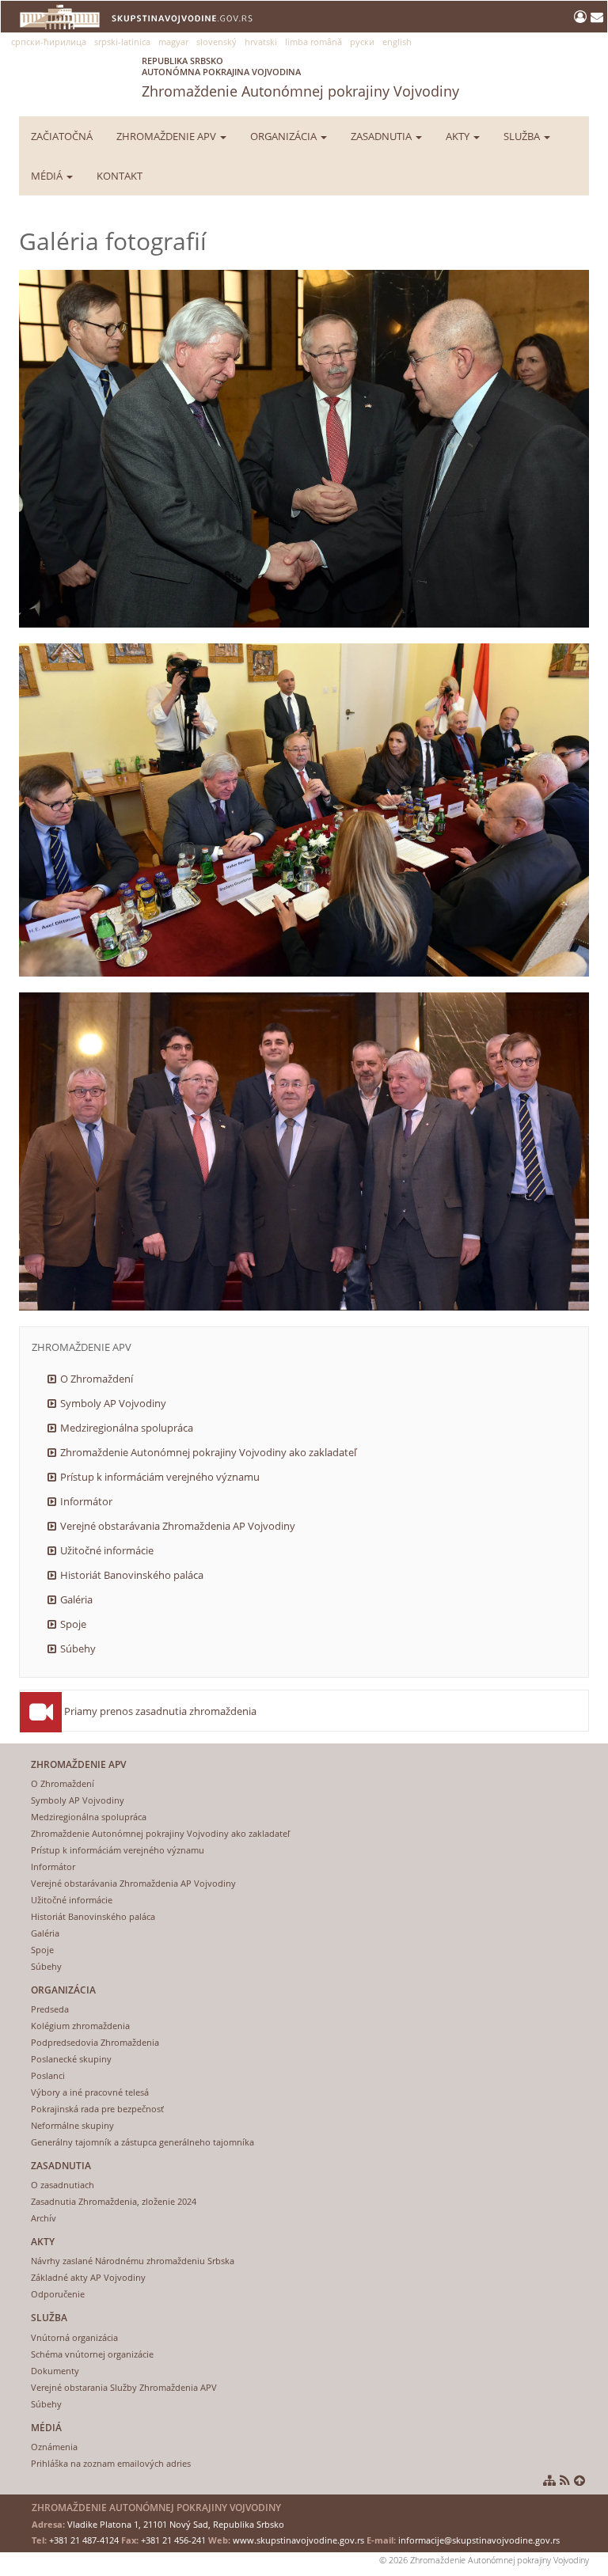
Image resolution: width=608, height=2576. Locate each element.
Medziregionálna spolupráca (127, 1428)
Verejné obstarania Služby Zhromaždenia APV (124, 2387)
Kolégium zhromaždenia (80, 2026)
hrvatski (261, 42)
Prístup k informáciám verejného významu (160, 1477)
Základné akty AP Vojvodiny (88, 2277)
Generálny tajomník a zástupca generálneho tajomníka (142, 2142)
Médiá (48, 176)
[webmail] (597, 17)
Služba (523, 136)
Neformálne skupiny (72, 2125)
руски (362, 42)
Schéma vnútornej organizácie (92, 2354)
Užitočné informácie (107, 1550)
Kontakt (120, 176)
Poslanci (48, 2075)
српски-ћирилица (49, 42)
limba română (313, 42)
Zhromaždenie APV (167, 136)
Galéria (76, 1599)
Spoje (73, 1624)
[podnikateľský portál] (582, 17)
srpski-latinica (122, 42)
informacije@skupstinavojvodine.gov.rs (479, 2540)
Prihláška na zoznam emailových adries (111, 2463)
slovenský (217, 42)
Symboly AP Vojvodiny (113, 1403)
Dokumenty (55, 2371)
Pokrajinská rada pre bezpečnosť (97, 2109)
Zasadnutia (382, 136)
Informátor (86, 1501)
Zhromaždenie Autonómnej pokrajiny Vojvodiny (300, 78)
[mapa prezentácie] (549, 2480)
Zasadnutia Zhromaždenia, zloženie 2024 (114, 2201)
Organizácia (285, 136)
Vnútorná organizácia (74, 2337)
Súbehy (78, 1648)
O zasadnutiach (63, 2185)
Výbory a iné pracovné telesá (90, 2092)
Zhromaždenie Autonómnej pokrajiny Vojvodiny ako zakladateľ (208, 1452)
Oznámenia (54, 2447)
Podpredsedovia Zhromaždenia (95, 2042)
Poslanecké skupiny (71, 2059)
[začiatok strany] (579, 2480)
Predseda (50, 2009)
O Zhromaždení (97, 1379)
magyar (173, 42)
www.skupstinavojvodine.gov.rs (298, 2540)
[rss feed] (565, 2480)
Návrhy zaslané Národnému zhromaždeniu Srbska (133, 2261)
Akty (459, 136)
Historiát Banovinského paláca (132, 1575)
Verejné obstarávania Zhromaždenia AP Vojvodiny (178, 1526)
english (397, 42)
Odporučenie (58, 2294)
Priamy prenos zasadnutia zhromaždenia (160, 1711)
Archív (44, 2218)
